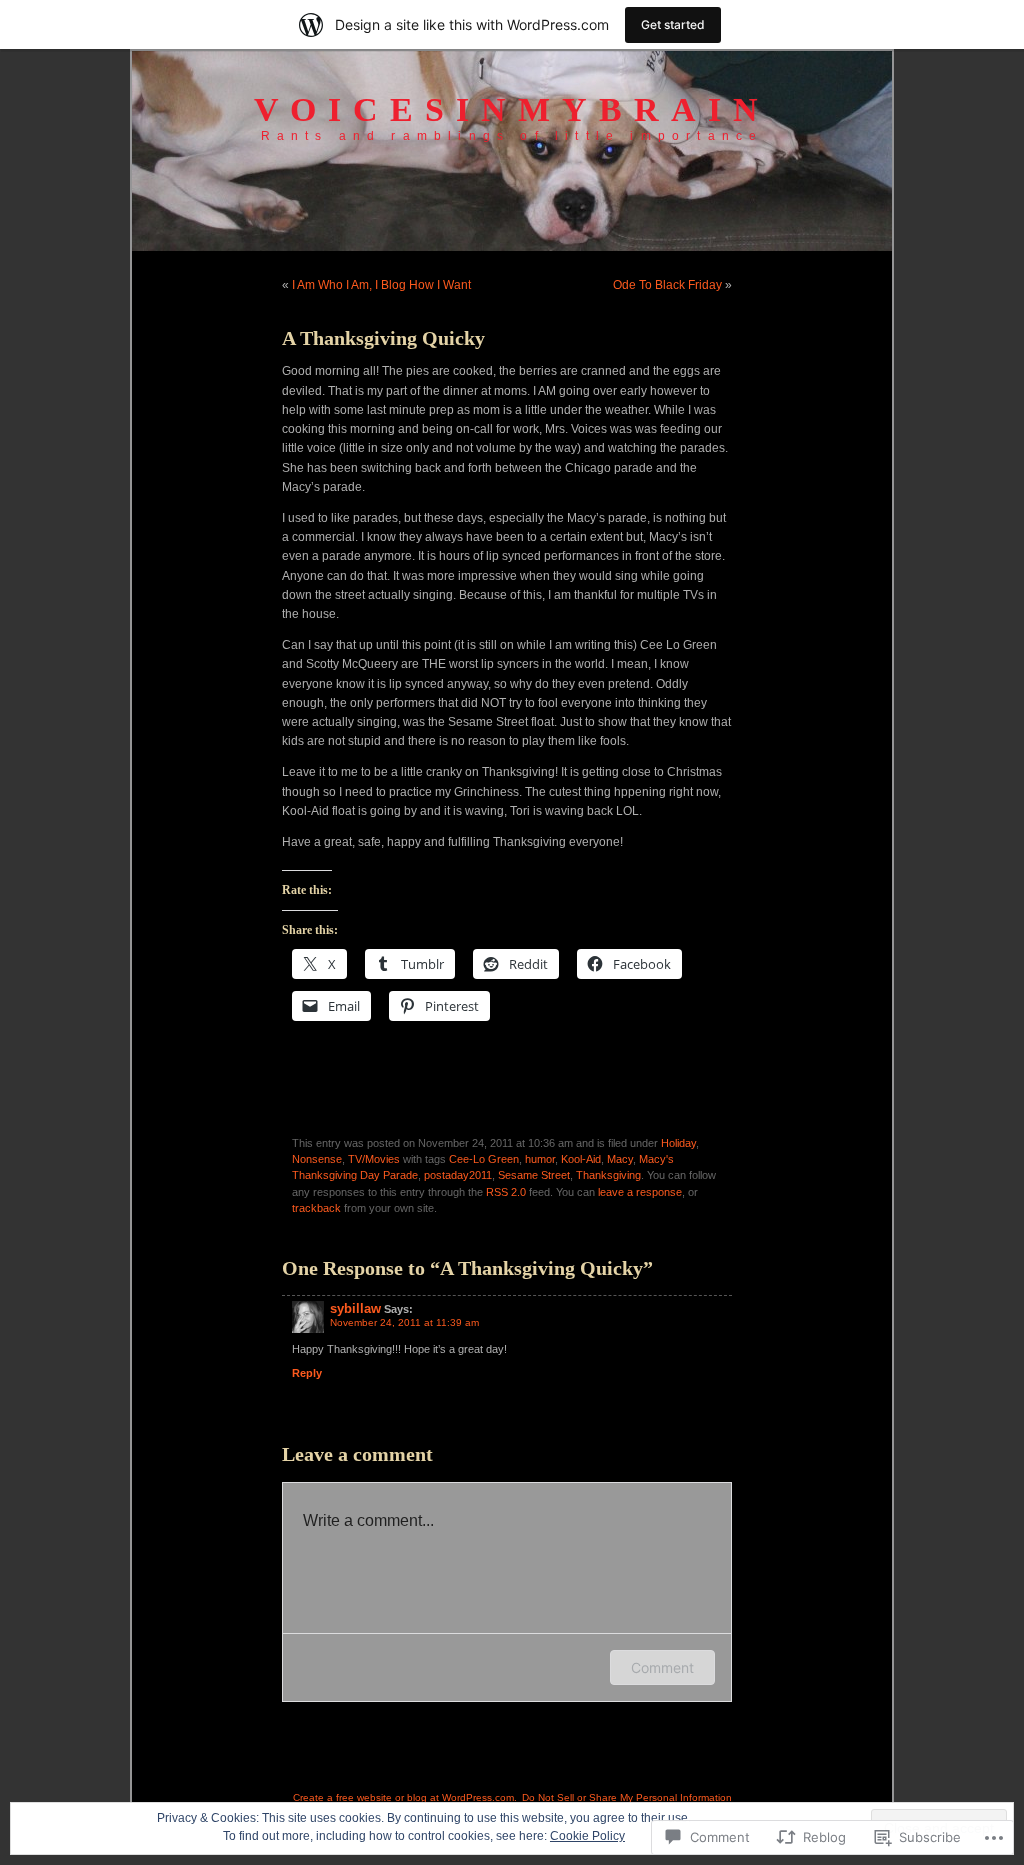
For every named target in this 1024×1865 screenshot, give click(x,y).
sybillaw (355, 1308)
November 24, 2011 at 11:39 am (404, 1322)
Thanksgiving (608, 1175)
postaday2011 (458, 1175)
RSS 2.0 (506, 1192)
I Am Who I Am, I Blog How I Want (381, 285)
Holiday (678, 1143)
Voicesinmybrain (512, 109)
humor (540, 1159)
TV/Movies (374, 1159)
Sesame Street (534, 1175)
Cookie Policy (587, 1836)
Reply (307, 1373)
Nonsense (317, 1159)
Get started (673, 24)
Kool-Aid (581, 1159)
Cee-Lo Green (484, 1159)
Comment (662, 1667)
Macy (620, 1159)
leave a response (640, 1192)
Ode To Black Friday (667, 285)
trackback (316, 1208)
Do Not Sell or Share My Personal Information (627, 1797)
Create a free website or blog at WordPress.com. (405, 1797)
